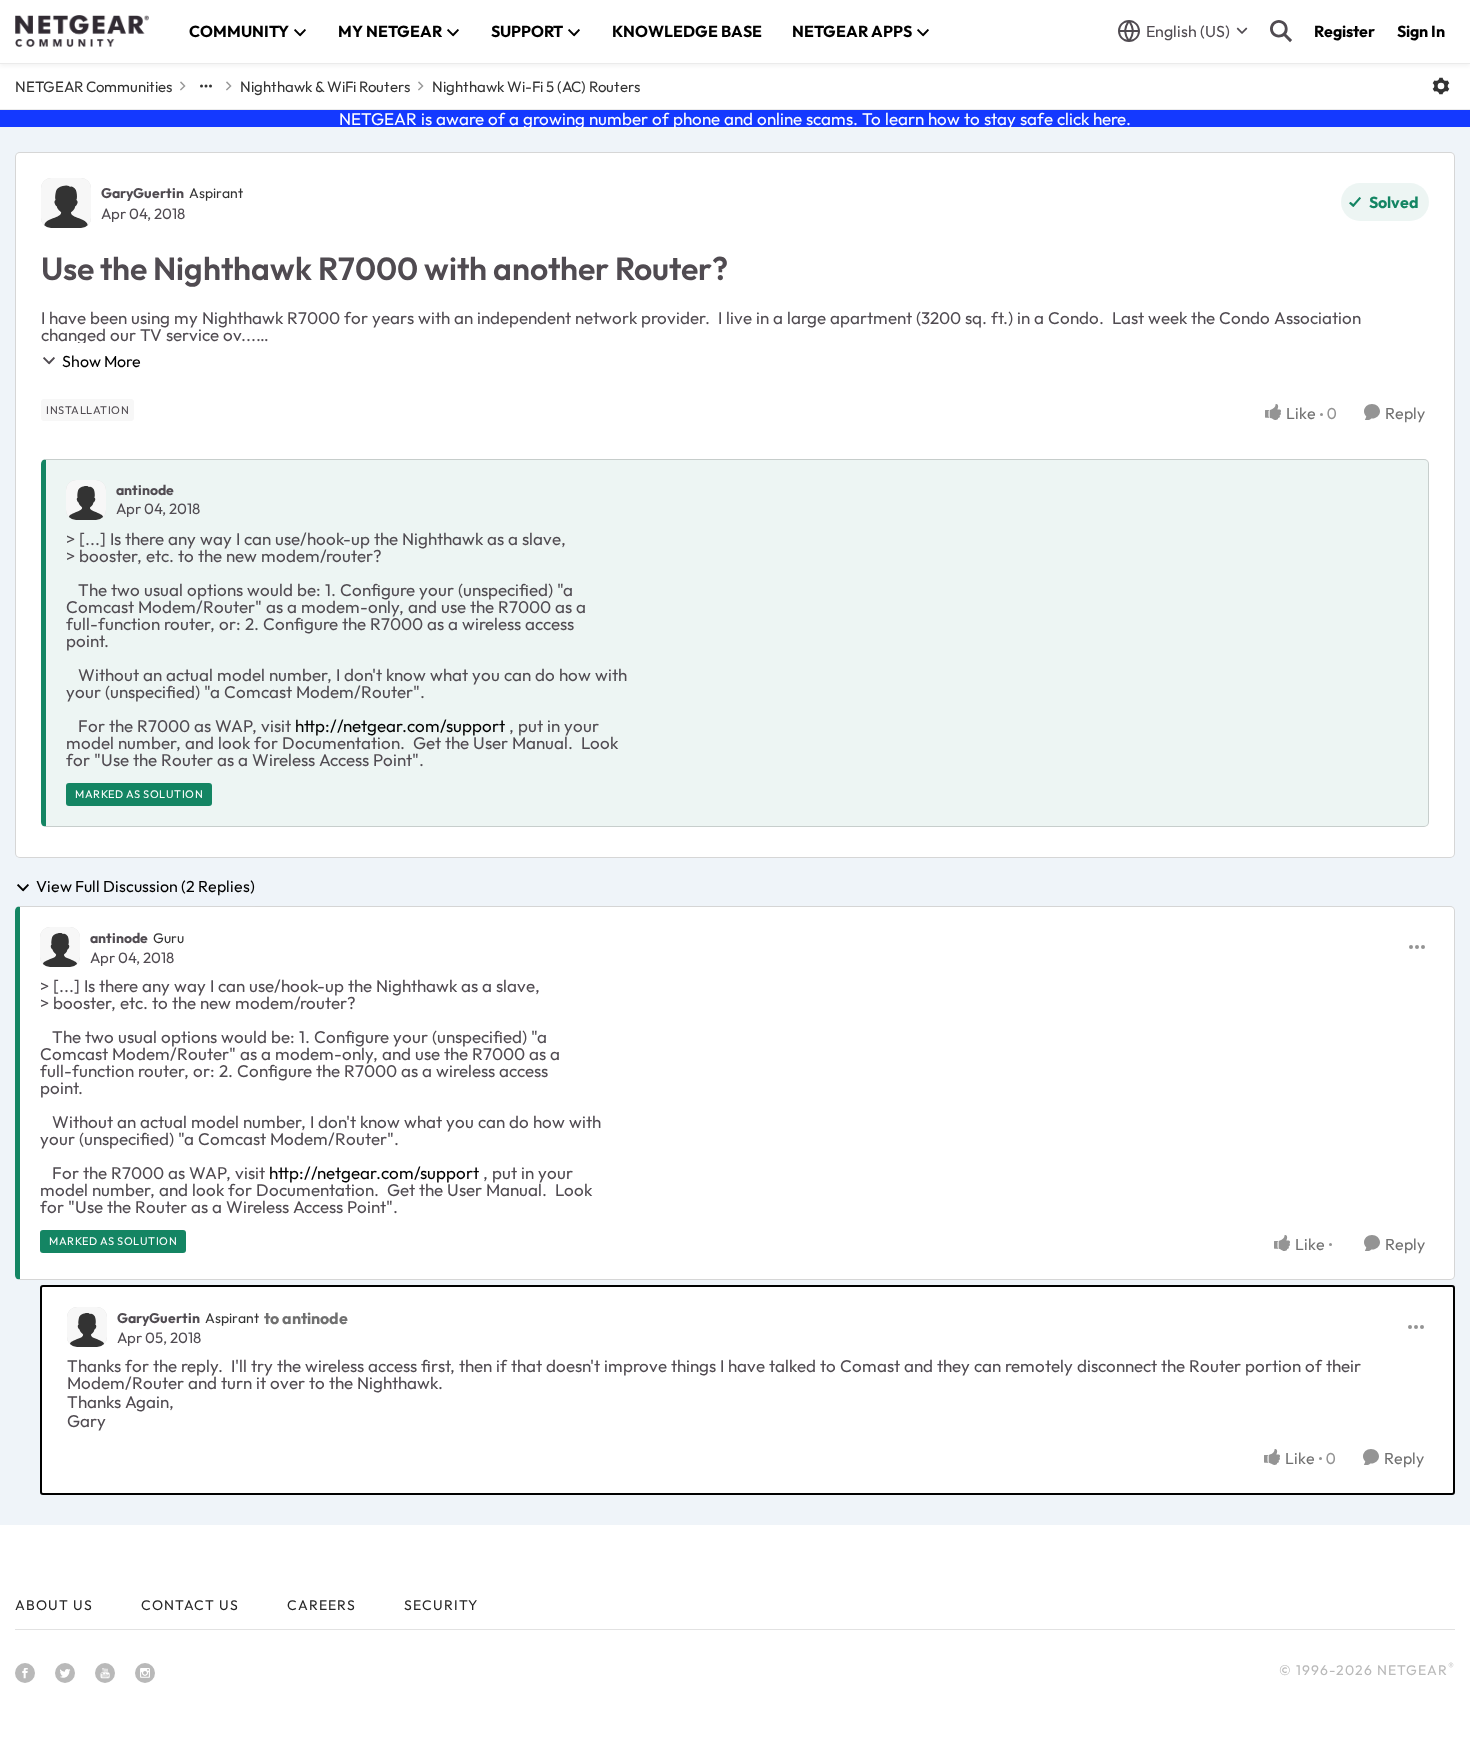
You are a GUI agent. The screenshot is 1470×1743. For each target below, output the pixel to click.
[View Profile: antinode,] (86, 500)
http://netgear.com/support (400, 725)
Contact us (190, 1605)
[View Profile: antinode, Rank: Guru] (60, 947)
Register (1344, 31)
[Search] (1281, 31)
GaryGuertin (142, 193)
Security (441, 1605)
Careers (321, 1605)
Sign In (1421, 31)
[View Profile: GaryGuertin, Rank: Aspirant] (66, 203)
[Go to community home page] (82, 31)
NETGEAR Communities (93, 86)
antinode (145, 490)
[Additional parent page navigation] (206, 86)
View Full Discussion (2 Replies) (145, 887)
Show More (101, 361)
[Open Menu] (1441, 86)
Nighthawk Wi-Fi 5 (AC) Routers (536, 86)
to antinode (306, 1318)
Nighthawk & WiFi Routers (325, 86)
